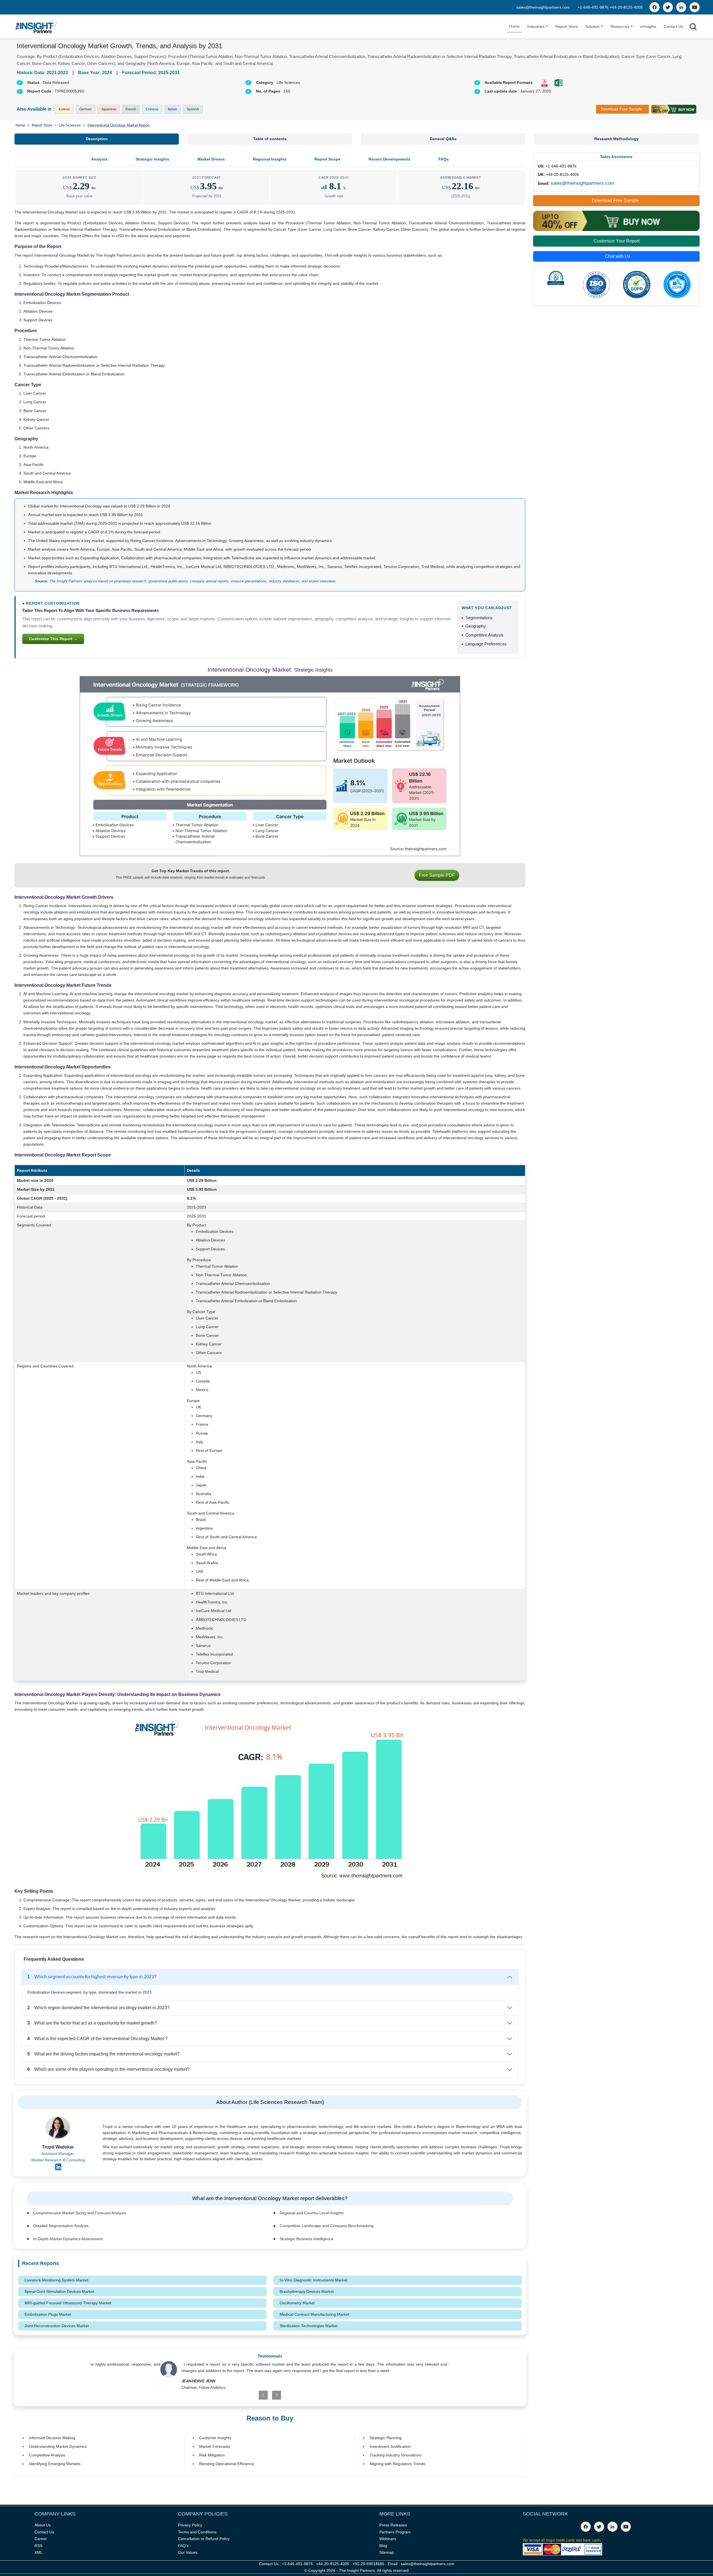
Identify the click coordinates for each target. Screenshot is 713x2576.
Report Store (567, 26)
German (86, 109)
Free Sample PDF (437, 875)
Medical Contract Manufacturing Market (314, 2314)
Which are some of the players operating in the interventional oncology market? (108, 2069)
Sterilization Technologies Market (309, 2326)
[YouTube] (695, 7)
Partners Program (395, 2532)
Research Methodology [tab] (616, 139)
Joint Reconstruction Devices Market (57, 2326)
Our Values (188, 2552)
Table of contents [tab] (270, 139)
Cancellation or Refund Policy (204, 2539)
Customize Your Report (616, 241)
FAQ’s (183, 2546)
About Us (43, 2525)
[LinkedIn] (681, 7)
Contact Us (673, 26)
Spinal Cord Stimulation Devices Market (59, 2291)
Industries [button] (536, 26)
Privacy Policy (190, 2525)
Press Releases (393, 2525)
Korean (64, 109)
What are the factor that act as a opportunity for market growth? (92, 2023)
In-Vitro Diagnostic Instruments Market (313, 2280)
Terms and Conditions (197, 2532)
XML (39, 2552)
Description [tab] (97, 139)
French (131, 109)
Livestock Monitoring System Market (56, 2280)
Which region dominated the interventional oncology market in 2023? (98, 2008)
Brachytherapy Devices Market (307, 2291)
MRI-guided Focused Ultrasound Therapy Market (68, 2303)
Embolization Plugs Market (48, 2314)
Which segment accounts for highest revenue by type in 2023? (92, 1977)
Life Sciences (70, 125)
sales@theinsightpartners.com (543, 7)
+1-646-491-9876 (594, 7)
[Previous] (241, 2395)
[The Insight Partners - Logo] (36, 27)
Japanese (109, 109)
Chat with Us (618, 256)
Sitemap (387, 2552)
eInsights (648, 26)
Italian (173, 109)
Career (41, 2539)
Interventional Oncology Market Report (119, 125)
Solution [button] (593, 26)
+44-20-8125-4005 (626, 7)
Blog (383, 2546)
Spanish (193, 109)
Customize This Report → (53, 639)
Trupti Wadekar (58, 2147)
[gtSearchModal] (693, 28)
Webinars (388, 2539)
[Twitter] (668, 7)
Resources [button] (620, 26)
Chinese (152, 109)
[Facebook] (655, 7)
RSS (38, 2546)
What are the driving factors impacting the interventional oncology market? (103, 2054)
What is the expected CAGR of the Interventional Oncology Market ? (97, 2039)
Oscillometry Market (297, 2303)
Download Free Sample (622, 109)
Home (514, 26)
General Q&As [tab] (443, 139)
